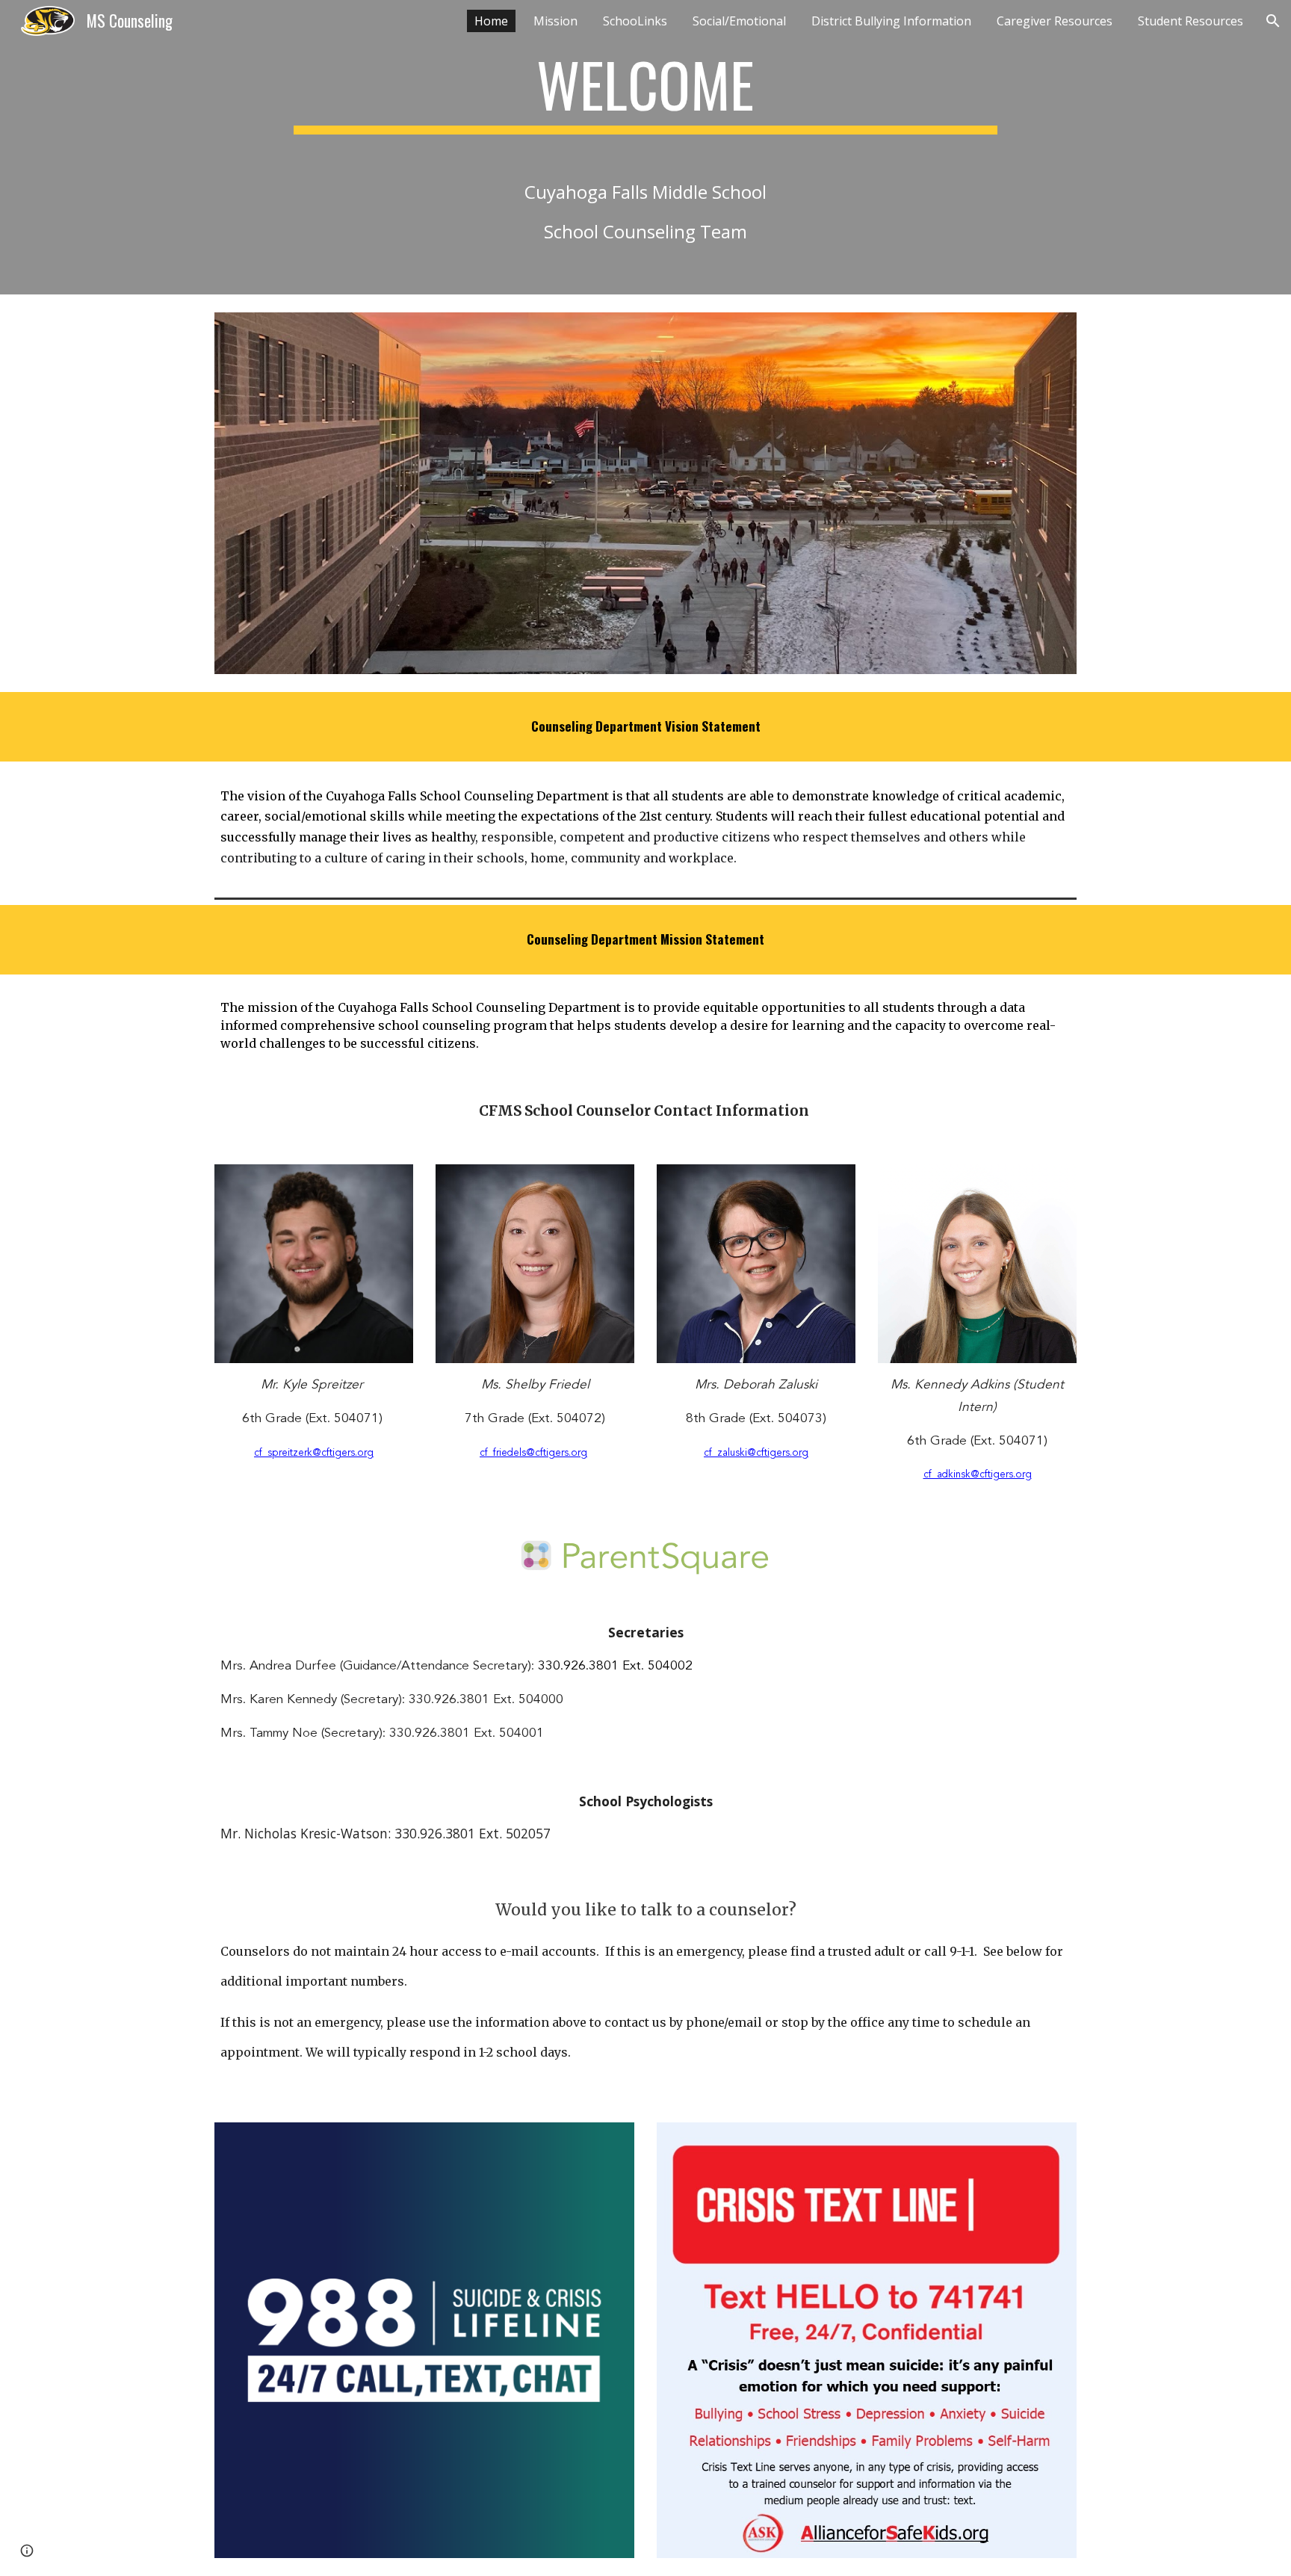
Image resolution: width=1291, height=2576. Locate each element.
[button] (1273, 21)
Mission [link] (555, 21)
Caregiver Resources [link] (1055, 21)
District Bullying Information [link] (891, 21)
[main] (645, 147)
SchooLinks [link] (635, 21)
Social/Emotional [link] (739, 21)
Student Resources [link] (1191, 21)
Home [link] (491, 21)
